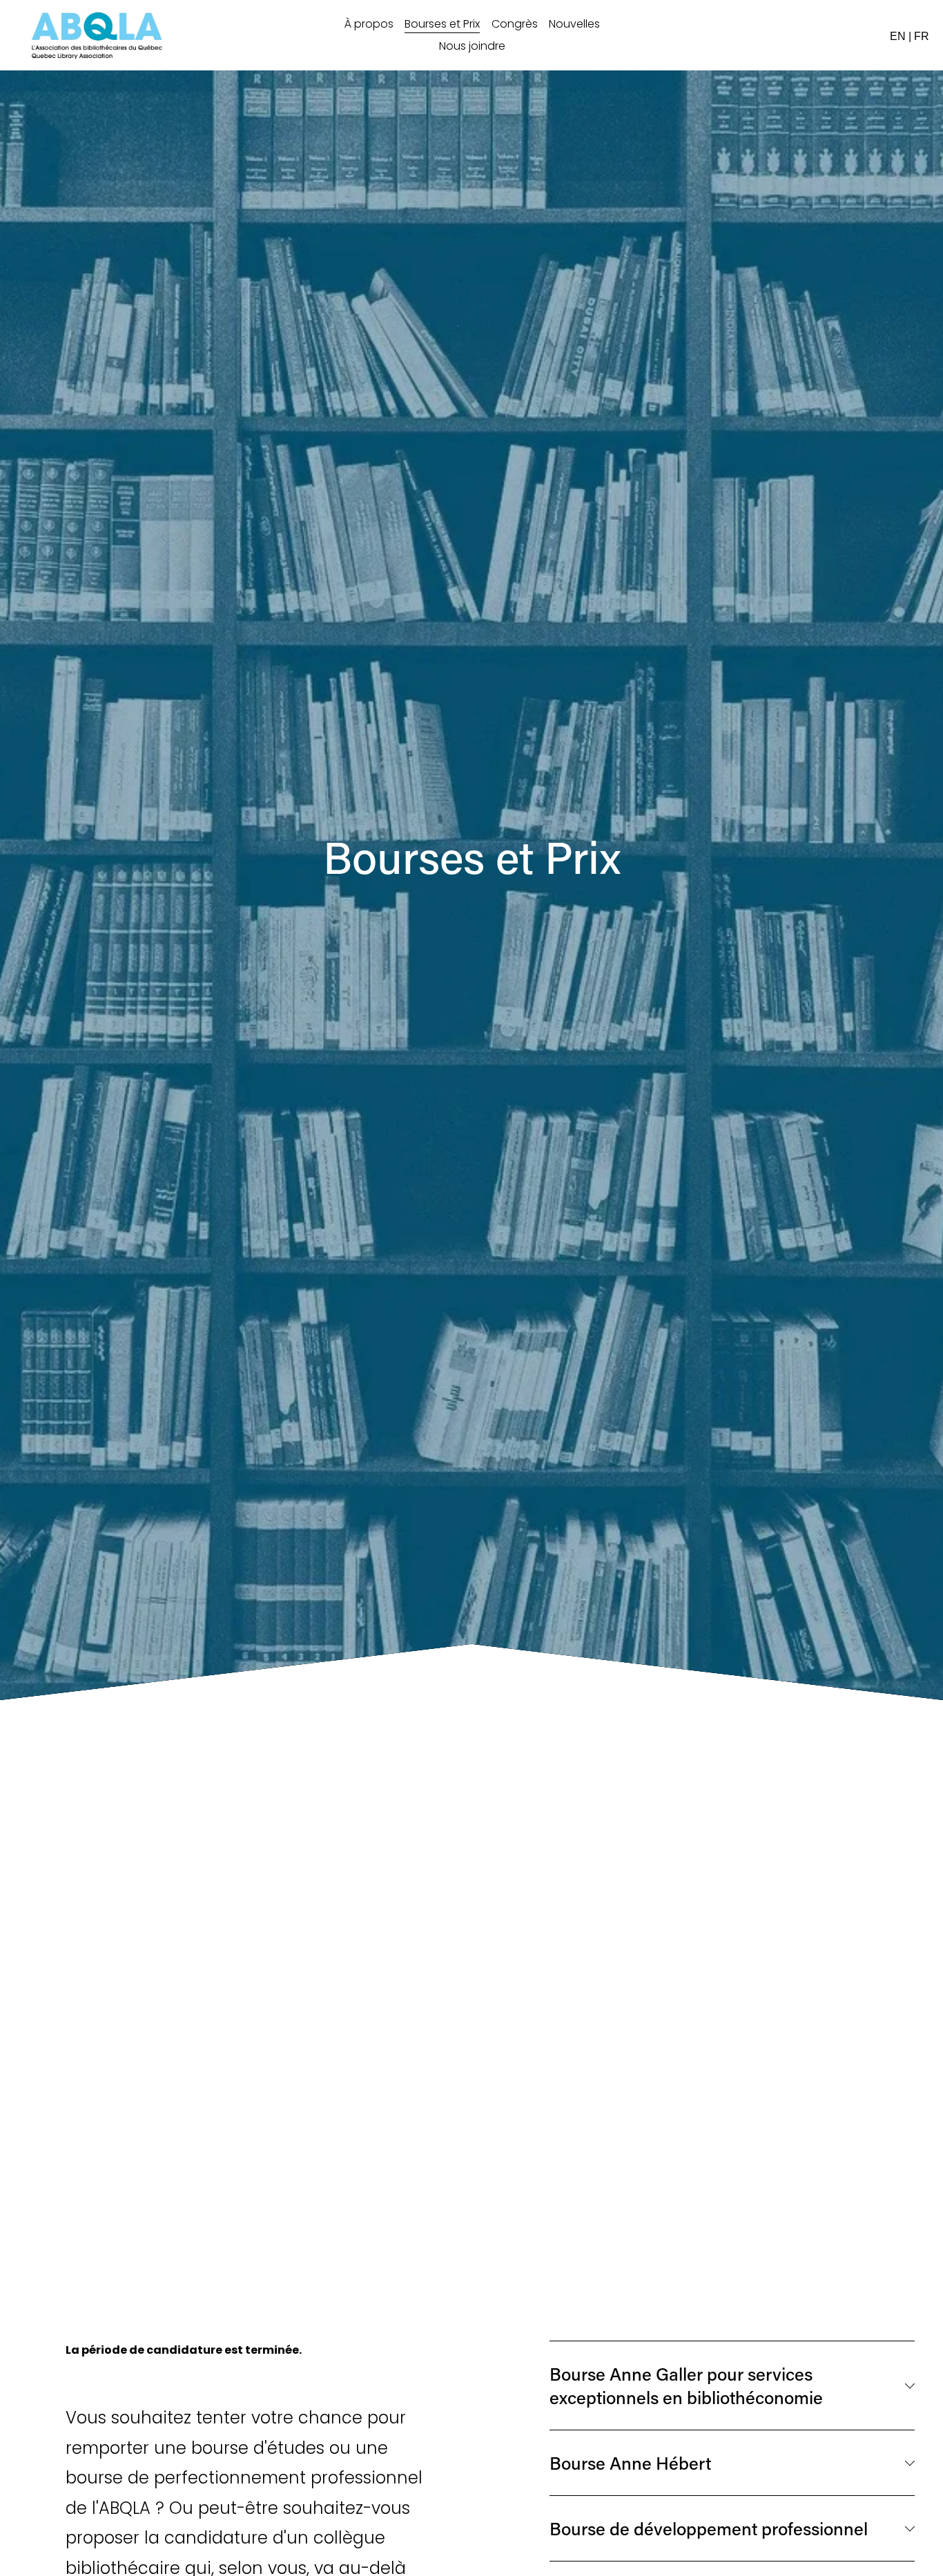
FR (922, 36)
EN (898, 36)
